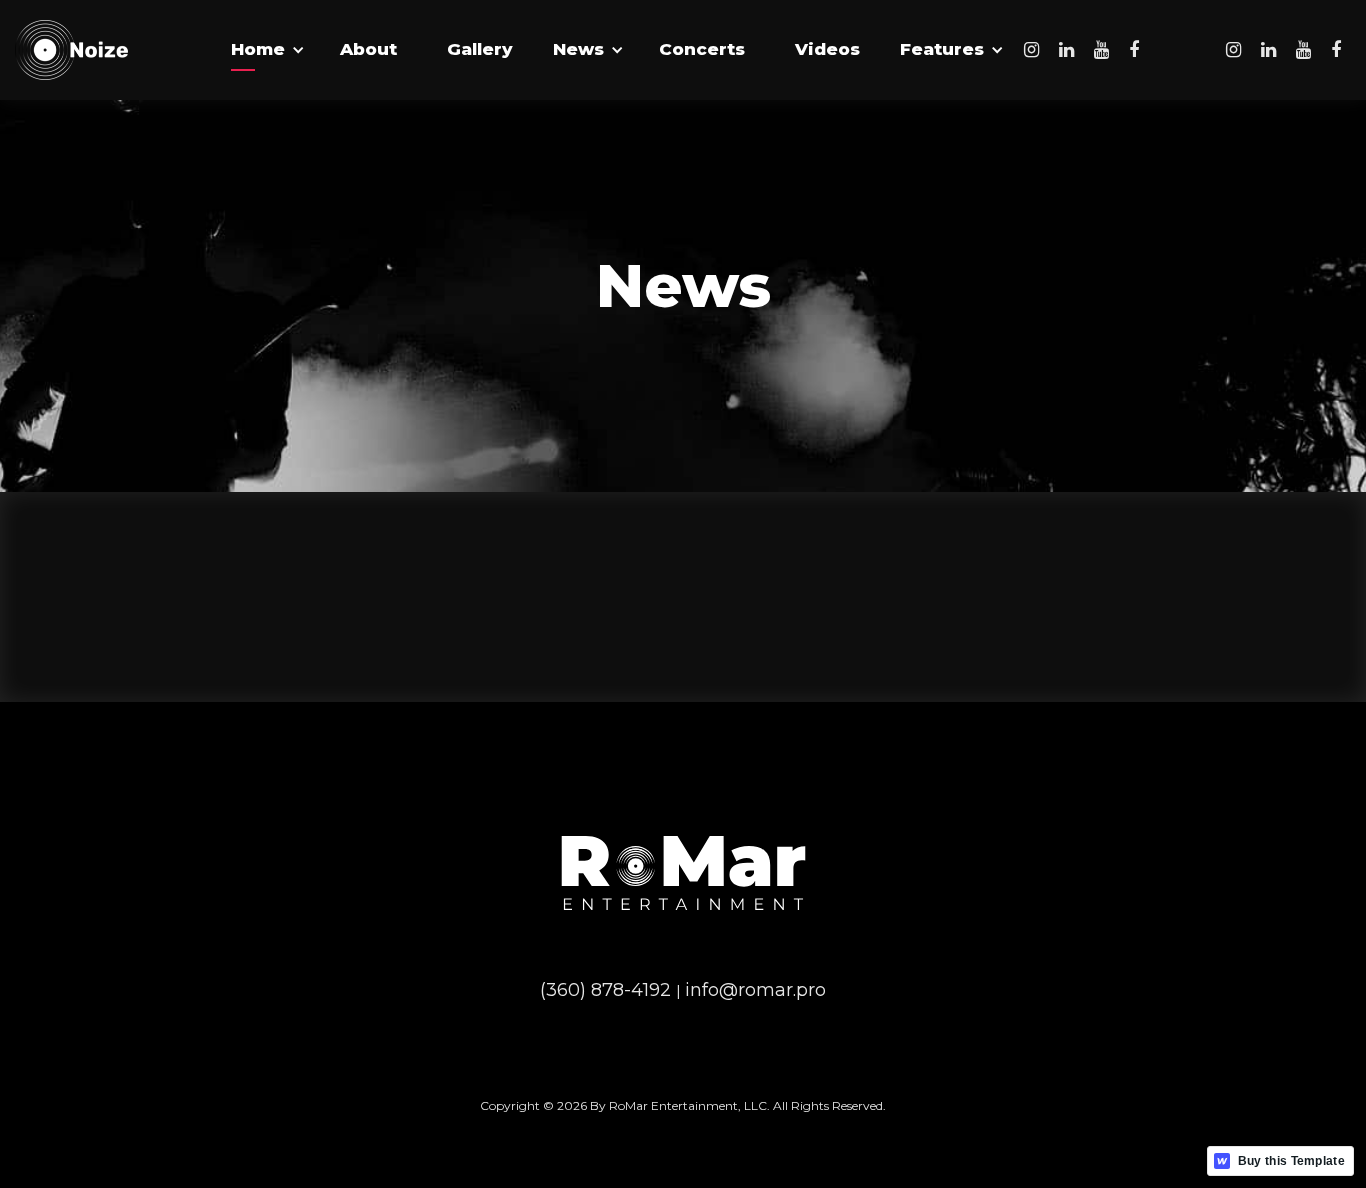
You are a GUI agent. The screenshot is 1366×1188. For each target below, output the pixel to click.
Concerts (702, 49)
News (578, 49)
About (368, 49)
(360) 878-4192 (608, 990)
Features (942, 49)
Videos (827, 49)
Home (258, 49)
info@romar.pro (755, 990)
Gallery (480, 49)
